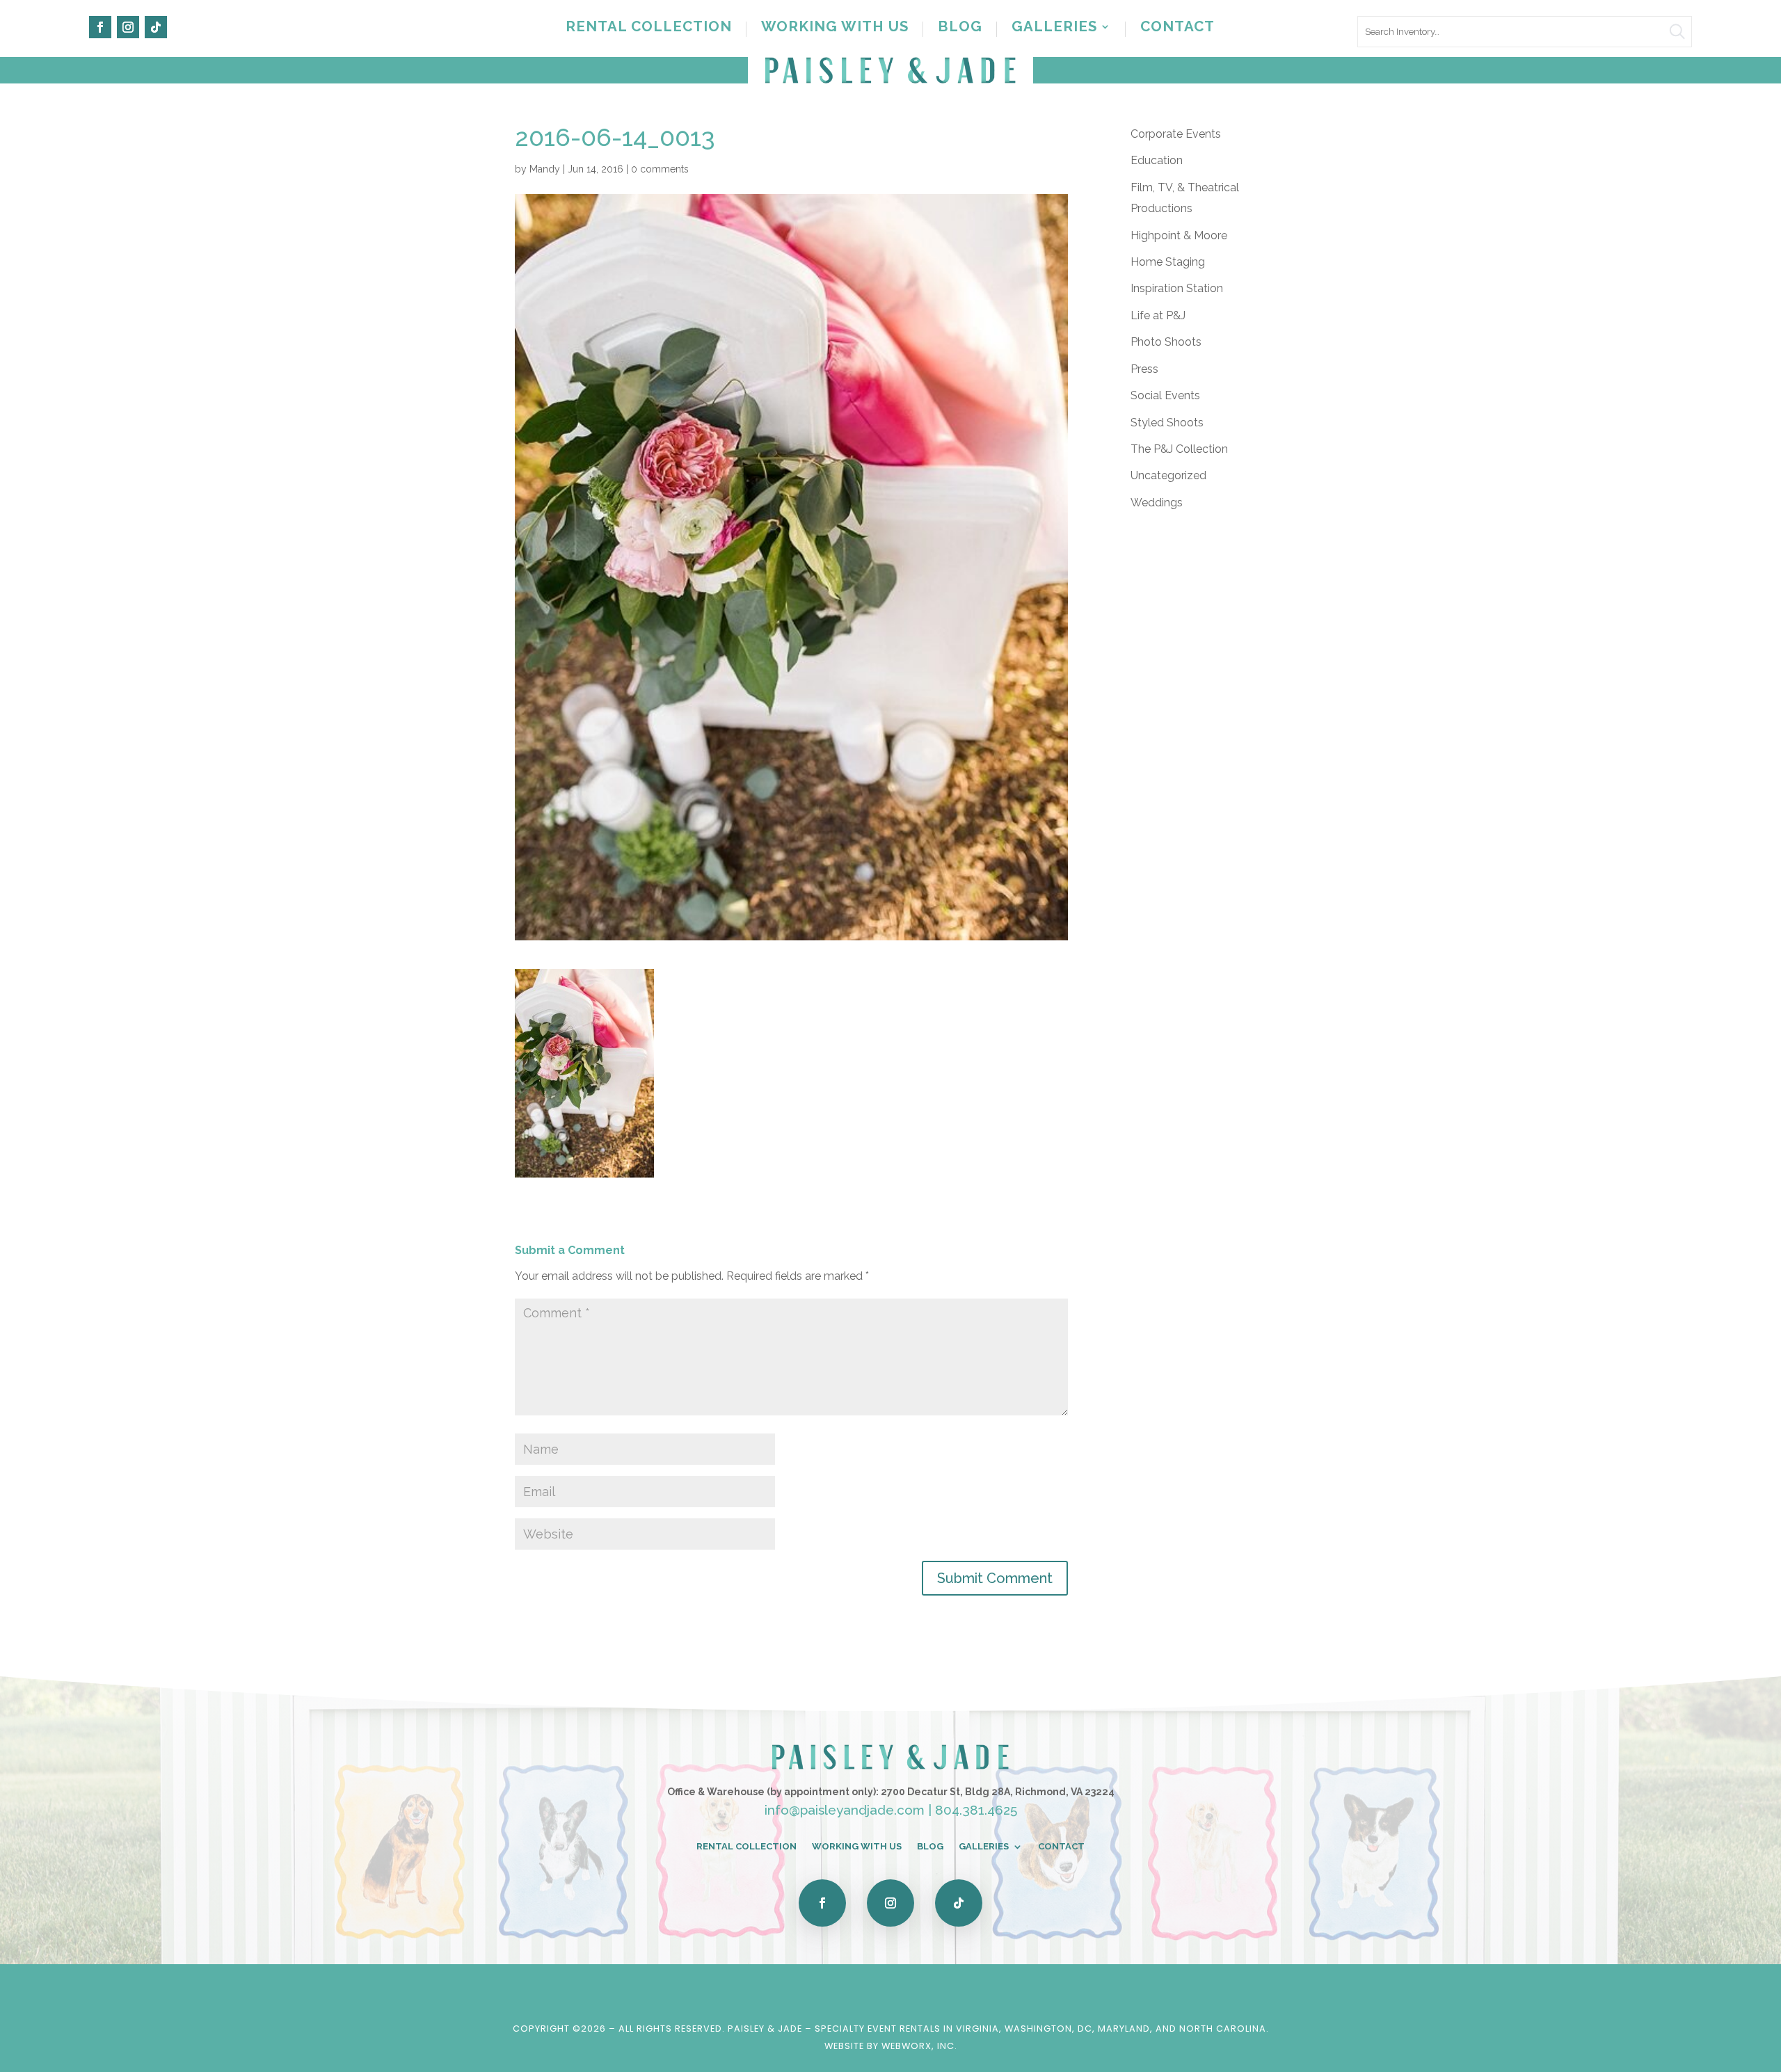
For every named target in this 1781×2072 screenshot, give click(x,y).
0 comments (660, 169)
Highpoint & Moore (1179, 235)
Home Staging (1168, 262)
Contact (1177, 28)
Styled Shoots (1167, 423)
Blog (960, 28)
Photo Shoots (1166, 342)
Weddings (1157, 503)
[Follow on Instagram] (128, 27)
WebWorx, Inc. (919, 2046)
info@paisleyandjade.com (845, 1810)
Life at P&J (1158, 315)
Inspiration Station (1177, 288)
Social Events (1165, 395)
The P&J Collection (1179, 449)
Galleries (1054, 28)
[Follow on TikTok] (156, 27)
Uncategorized (1168, 475)
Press (1144, 369)
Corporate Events (1176, 134)
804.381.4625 (976, 1810)
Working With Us (835, 28)
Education (1157, 160)
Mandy (545, 169)
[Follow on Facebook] (100, 27)
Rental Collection (649, 28)
